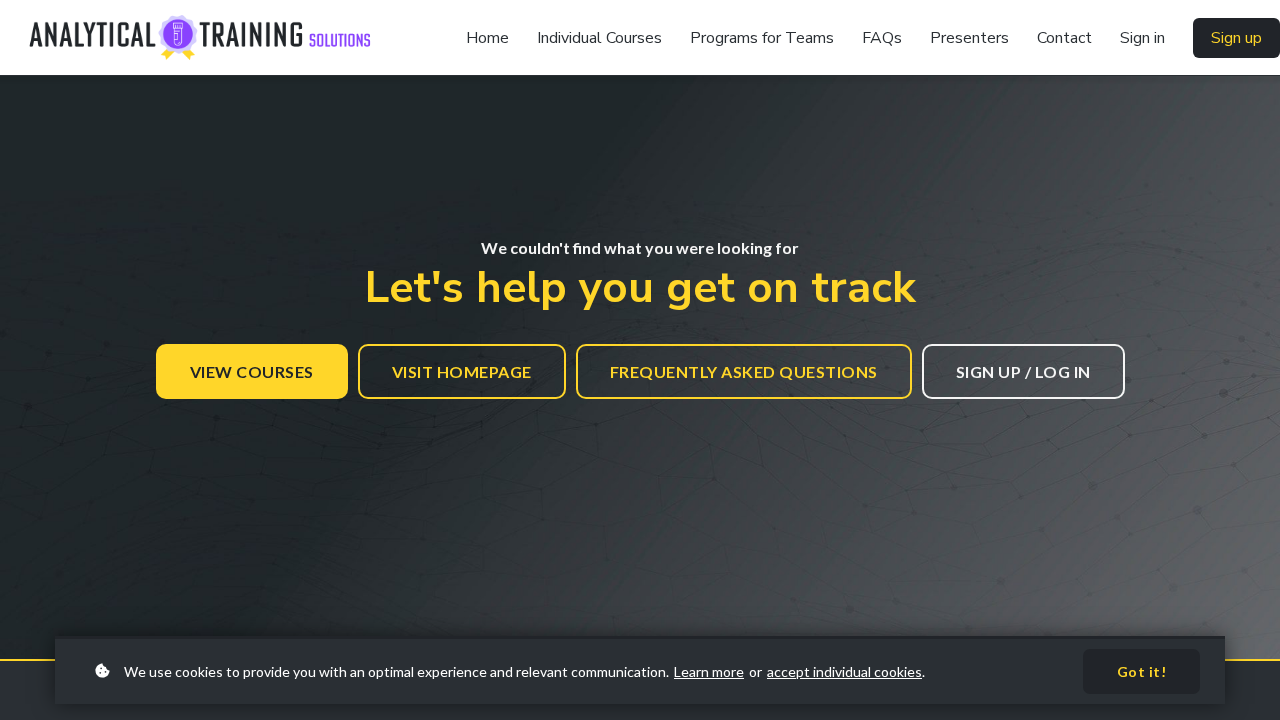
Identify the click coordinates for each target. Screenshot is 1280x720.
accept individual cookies (844, 671)
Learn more (709, 671)
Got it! (1142, 671)
